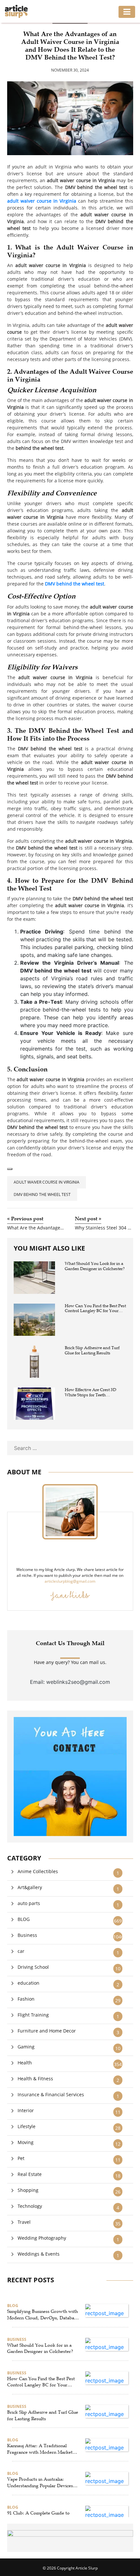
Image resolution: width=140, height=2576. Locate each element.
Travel (24, 2222)
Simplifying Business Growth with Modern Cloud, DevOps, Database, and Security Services (43, 2315)
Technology (30, 2206)
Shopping (28, 2190)
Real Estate (30, 2174)
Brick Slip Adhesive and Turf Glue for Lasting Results (92, 1351)
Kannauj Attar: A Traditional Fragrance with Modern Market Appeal (40, 2449)
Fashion (26, 1999)
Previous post (25, 1219)
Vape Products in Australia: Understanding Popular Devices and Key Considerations (40, 2483)
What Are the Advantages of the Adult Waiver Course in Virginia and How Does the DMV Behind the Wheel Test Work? (36, 1228)
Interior (26, 2110)
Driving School (33, 1967)
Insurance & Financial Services (51, 2094)
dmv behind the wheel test (42, 1194)
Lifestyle (27, 2126)
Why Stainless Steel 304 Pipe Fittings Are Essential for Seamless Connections (104, 1228)
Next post (88, 1219)
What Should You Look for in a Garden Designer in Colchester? (95, 1266)
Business (27, 1935)
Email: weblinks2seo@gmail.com (70, 1682)
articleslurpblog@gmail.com (70, 1581)
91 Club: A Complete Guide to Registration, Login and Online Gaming (39, 2516)
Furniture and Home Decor (47, 2031)
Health (25, 2063)
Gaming (26, 2047)
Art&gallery (30, 1887)
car (21, 1951)
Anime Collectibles (38, 1871)
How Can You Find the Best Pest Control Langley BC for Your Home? (95, 1309)
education (28, 1983)
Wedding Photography (42, 2238)
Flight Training (33, 2015)
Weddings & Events (39, 2254)
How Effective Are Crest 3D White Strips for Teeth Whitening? (91, 1393)
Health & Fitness (35, 2079)
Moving (26, 2142)
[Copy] (10, 1169)
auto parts (29, 1903)
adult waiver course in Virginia (47, 1182)
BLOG (24, 1919)
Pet (21, 2158)
